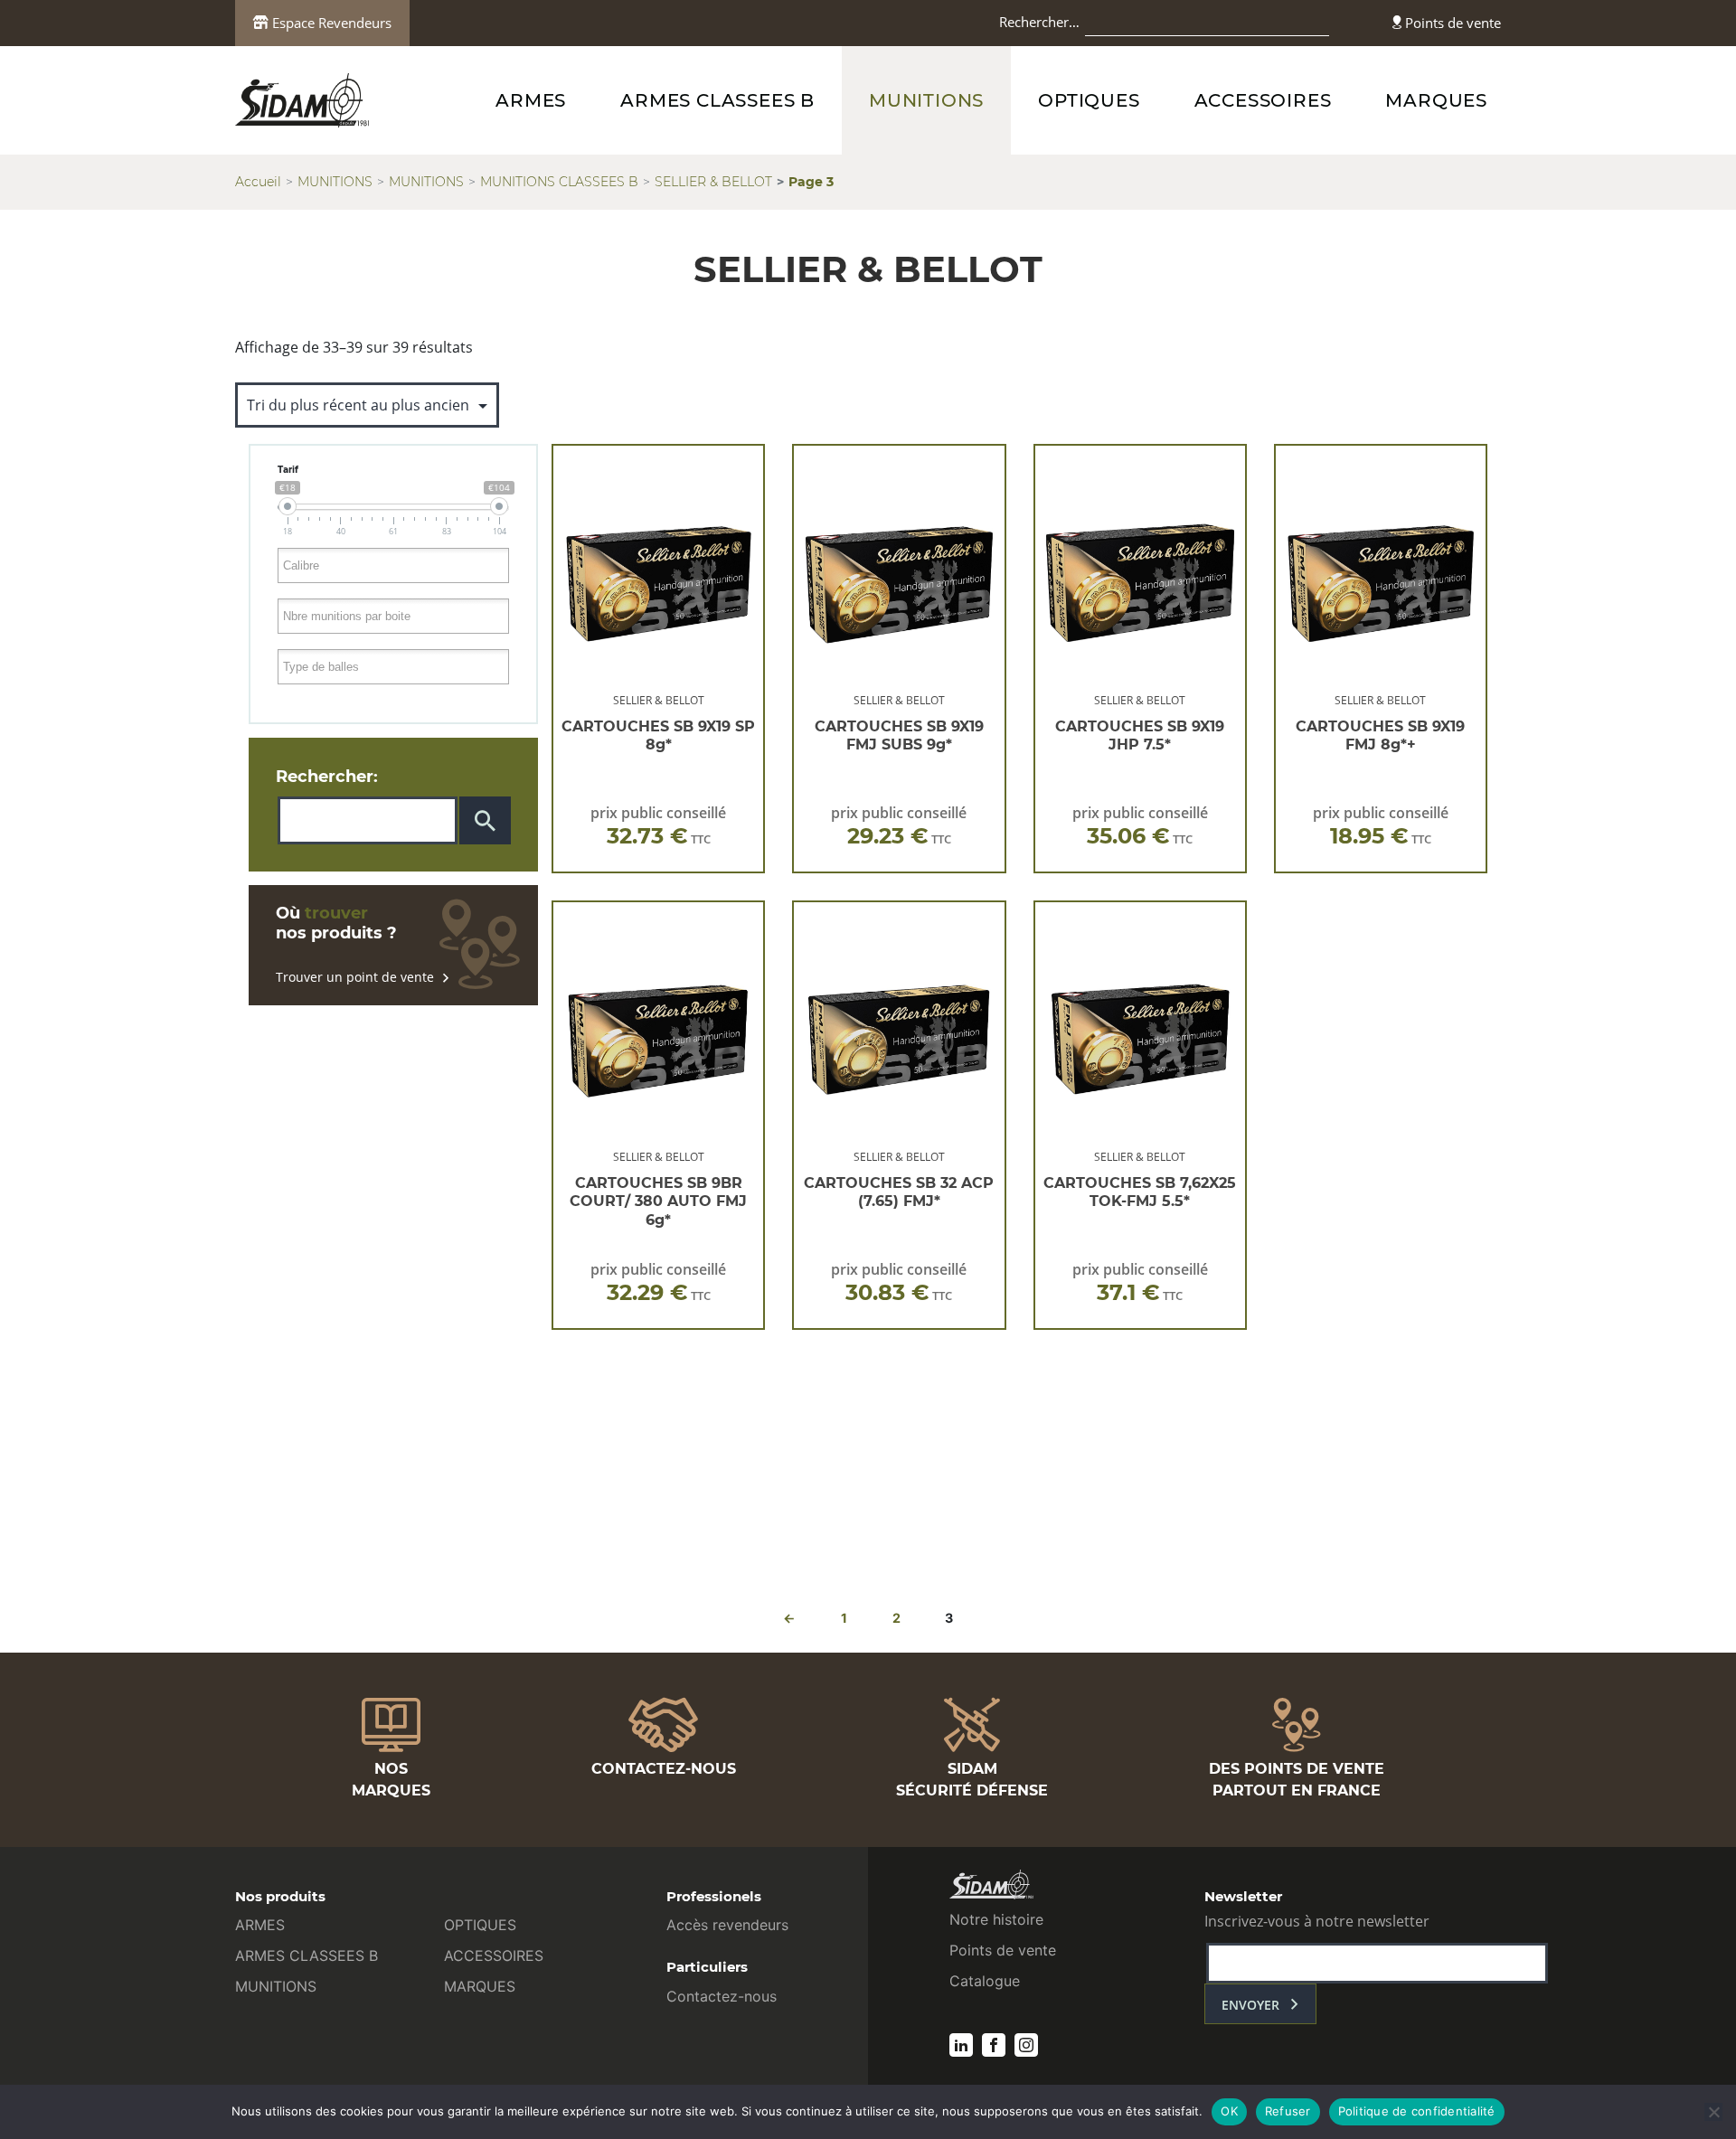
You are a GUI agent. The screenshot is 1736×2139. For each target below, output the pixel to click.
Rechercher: (327, 777)
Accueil (258, 182)
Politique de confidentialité (1417, 2111)
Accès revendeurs (727, 1925)
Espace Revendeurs (330, 23)
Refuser (1288, 2111)
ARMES (531, 100)
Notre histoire (996, 1919)
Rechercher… (1039, 22)
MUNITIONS (926, 100)
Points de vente (1451, 23)
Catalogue (985, 1981)
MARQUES (1436, 100)
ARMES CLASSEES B (717, 100)
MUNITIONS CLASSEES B (559, 182)
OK (1229, 2111)
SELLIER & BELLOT (713, 182)
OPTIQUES (1089, 100)
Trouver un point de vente (355, 977)
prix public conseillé (658, 826)
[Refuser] (1713, 2112)
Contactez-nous (722, 1996)
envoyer (1250, 2005)
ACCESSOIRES (1263, 100)
